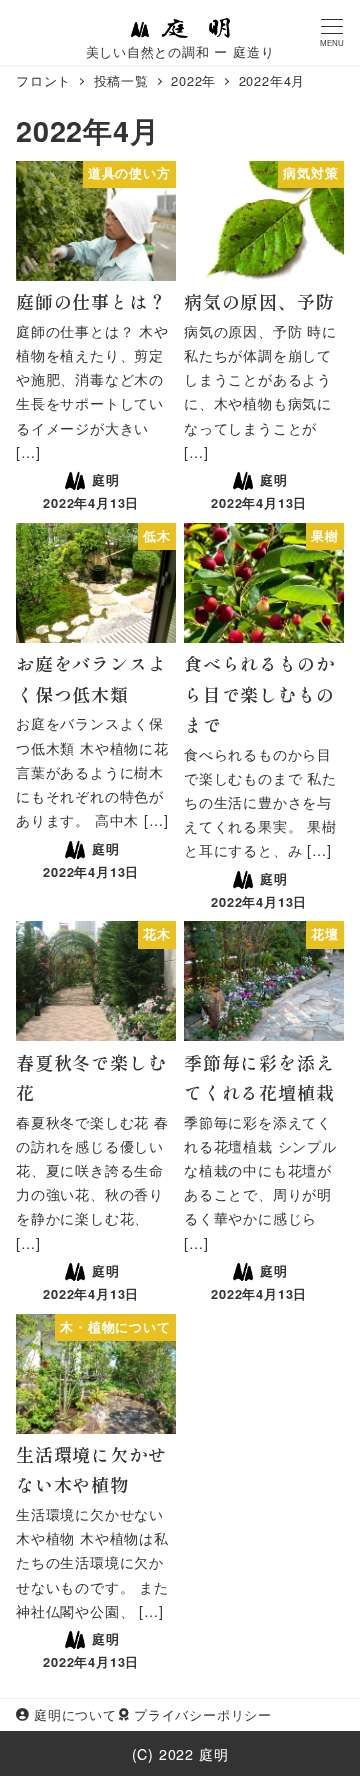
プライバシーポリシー (203, 1714)
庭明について (75, 1714)
